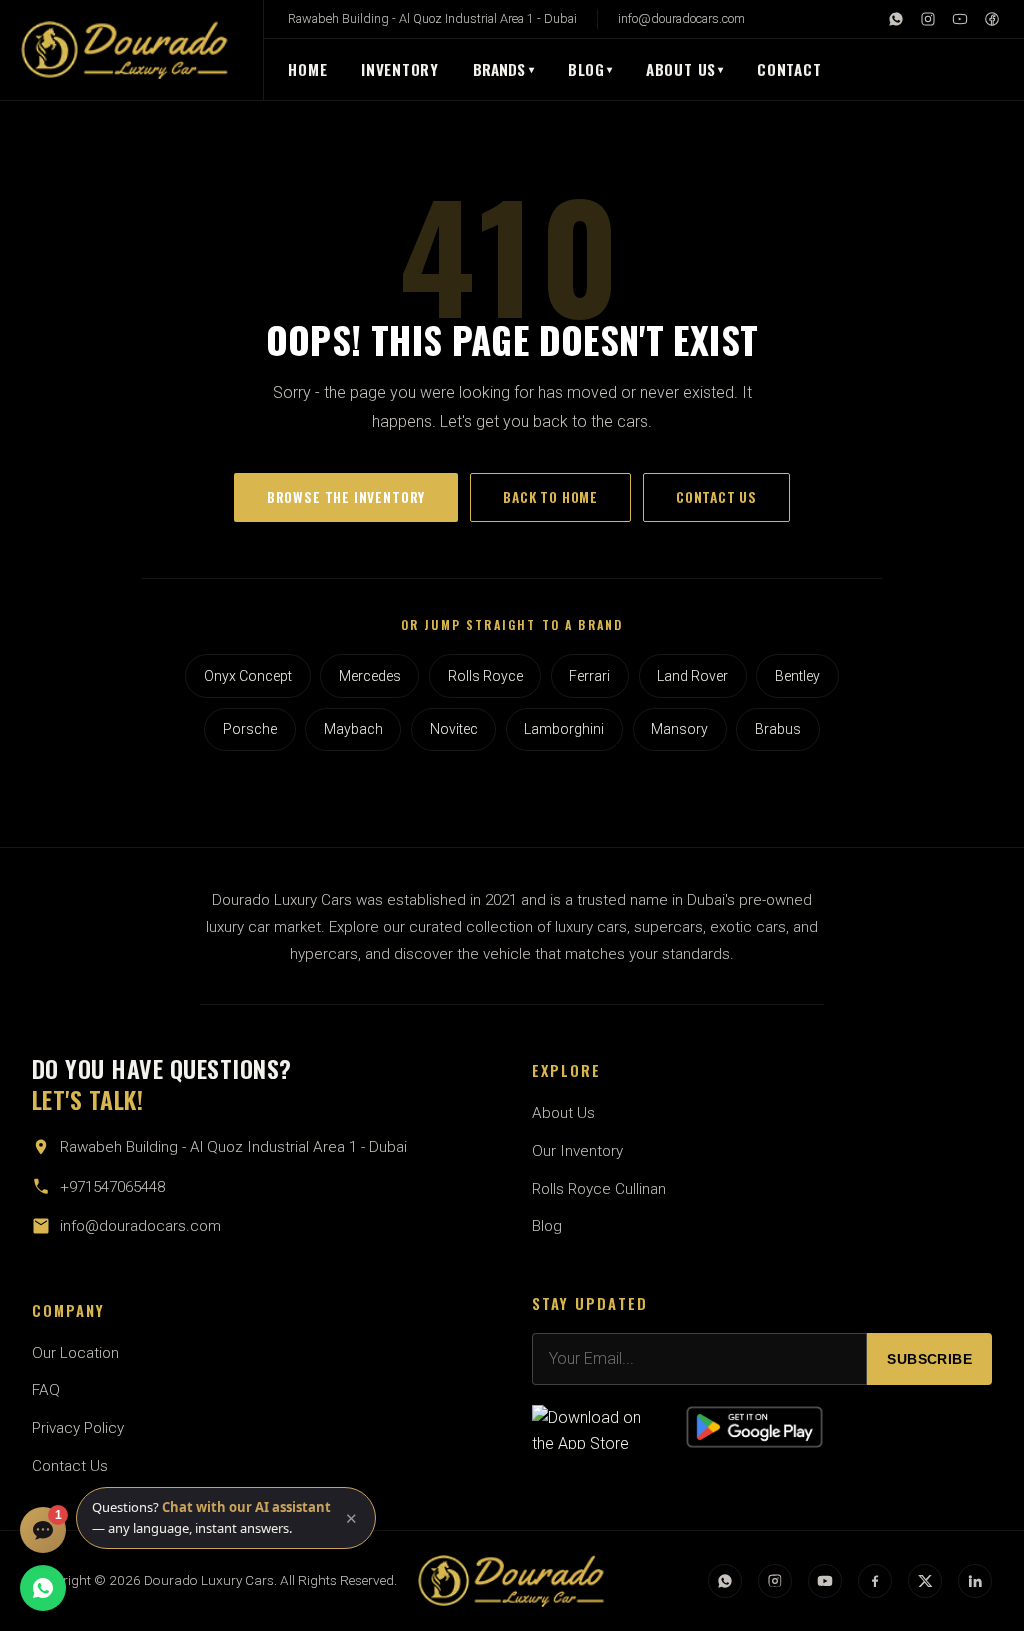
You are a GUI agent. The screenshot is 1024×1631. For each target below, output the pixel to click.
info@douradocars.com (681, 18)
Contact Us (70, 1466)
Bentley (797, 676)
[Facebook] (992, 19)
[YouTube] (960, 19)
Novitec (454, 729)
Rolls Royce (485, 676)
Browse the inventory (346, 497)
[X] (925, 1581)
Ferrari (589, 676)
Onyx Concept (248, 676)
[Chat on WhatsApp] (43, 1588)
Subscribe (929, 1359)
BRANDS (504, 69)
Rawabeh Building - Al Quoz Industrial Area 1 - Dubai (432, 18)
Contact (789, 69)
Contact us (716, 497)
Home (307, 69)
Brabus (778, 729)
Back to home (550, 497)
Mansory (679, 729)
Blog (586, 69)
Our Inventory (577, 1151)
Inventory (400, 69)
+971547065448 (112, 1187)
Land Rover (692, 676)
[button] (226, 1518)
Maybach (353, 729)
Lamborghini (564, 729)
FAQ (46, 1390)
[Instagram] (928, 19)
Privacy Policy (78, 1428)
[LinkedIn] (975, 1581)
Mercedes (370, 676)
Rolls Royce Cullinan (599, 1189)
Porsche (250, 729)
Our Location (75, 1353)
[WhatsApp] (896, 19)
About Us (681, 69)
